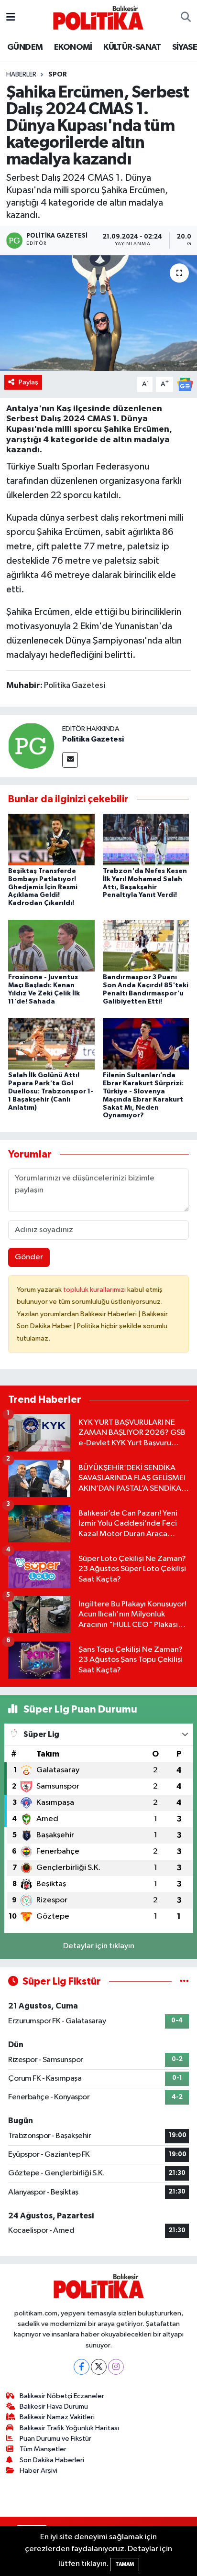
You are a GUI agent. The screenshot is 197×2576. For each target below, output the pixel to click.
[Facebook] (82, 2367)
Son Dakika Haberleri (52, 2460)
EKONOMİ (73, 47)
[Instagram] (116, 2367)
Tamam (125, 2564)
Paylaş (28, 382)
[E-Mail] (70, 760)
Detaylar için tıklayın (99, 1946)
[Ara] (186, 18)
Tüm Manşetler (43, 2449)
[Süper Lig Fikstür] (184, 1981)
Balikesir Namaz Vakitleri (57, 2417)
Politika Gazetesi (93, 739)
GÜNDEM (25, 47)
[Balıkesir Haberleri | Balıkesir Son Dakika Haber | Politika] (98, 17)
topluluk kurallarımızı (95, 1290)
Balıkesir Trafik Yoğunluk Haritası (69, 2428)
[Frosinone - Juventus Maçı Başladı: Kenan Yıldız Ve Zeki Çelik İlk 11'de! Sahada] (51, 945)
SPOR (58, 75)
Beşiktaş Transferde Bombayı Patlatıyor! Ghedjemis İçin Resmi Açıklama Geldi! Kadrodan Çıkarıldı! (43, 887)
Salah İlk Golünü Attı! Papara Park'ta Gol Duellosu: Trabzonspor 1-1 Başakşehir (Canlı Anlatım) (51, 1091)
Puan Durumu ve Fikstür (55, 2439)
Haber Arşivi (38, 2471)
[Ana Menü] (11, 17)
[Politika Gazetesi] (31, 746)
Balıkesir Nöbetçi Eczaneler (62, 2396)
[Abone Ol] (185, 384)
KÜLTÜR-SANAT (132, 47)
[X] (99, 2367)
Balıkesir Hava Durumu (54, 2407)
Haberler (21, 75)
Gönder (29, 1257)
